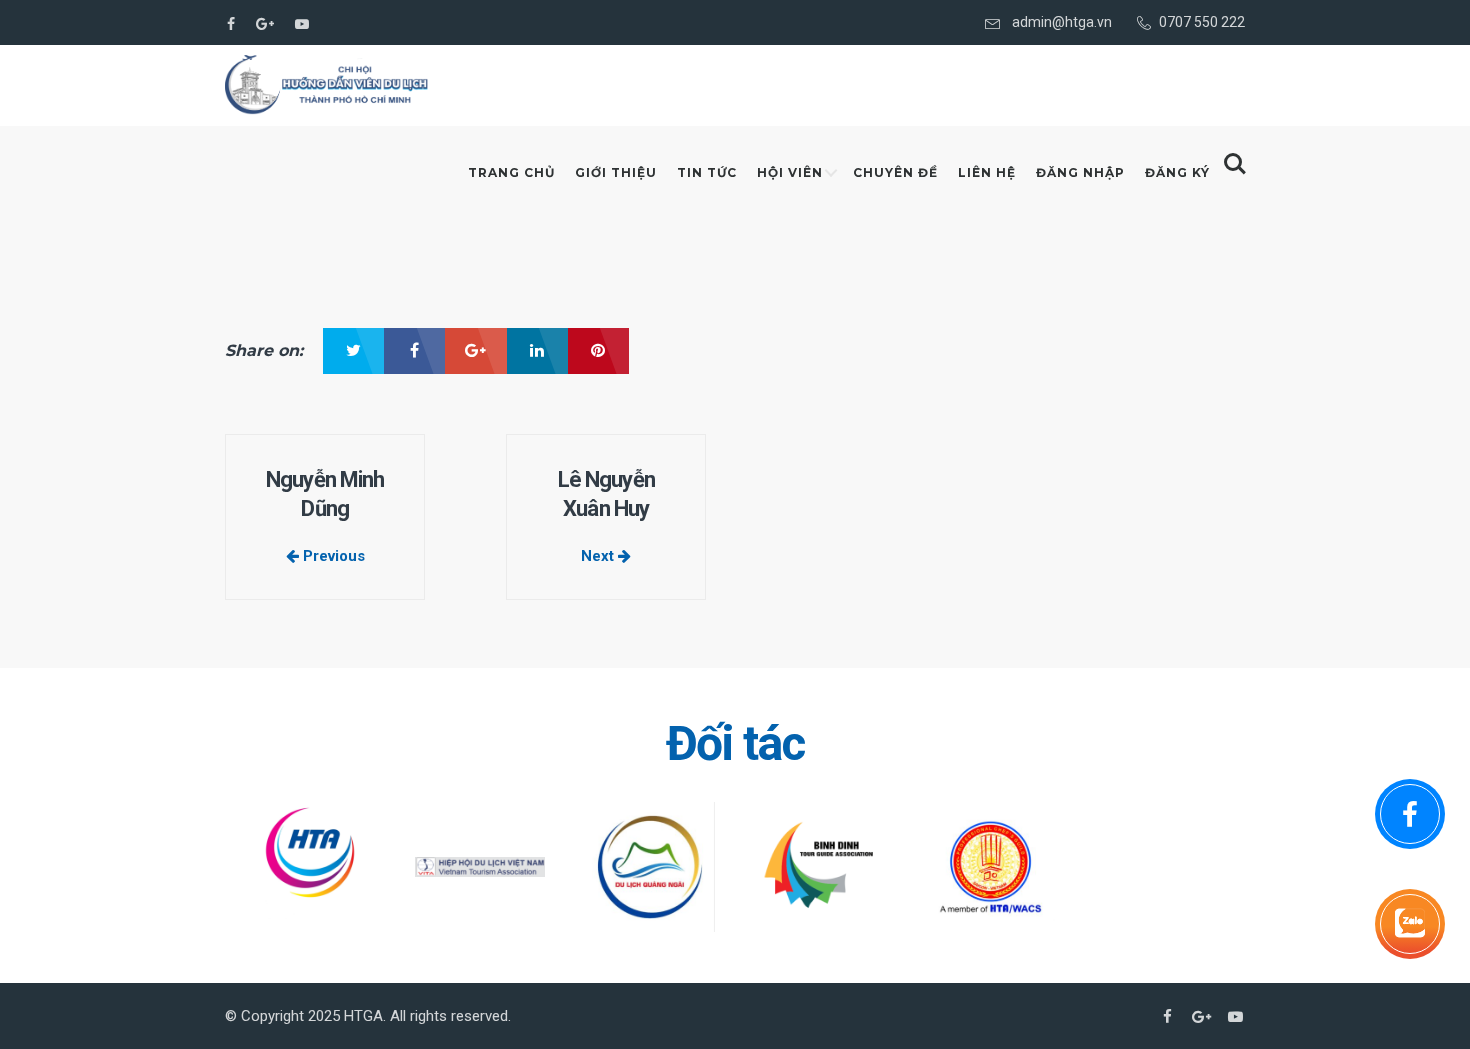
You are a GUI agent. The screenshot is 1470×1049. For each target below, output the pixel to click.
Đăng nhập (1080, 172)
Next (599, 556)
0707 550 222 (1202, 22)
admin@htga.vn (1062, 22)
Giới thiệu (616, 172)
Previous (332, 556)
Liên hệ (987, 172)
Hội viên (790, 172)
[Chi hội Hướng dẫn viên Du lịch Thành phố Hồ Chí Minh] (328, 85)
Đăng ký (1177, 172)
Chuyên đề (895, 172)
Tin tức (707, 172)
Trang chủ (511, 172)
